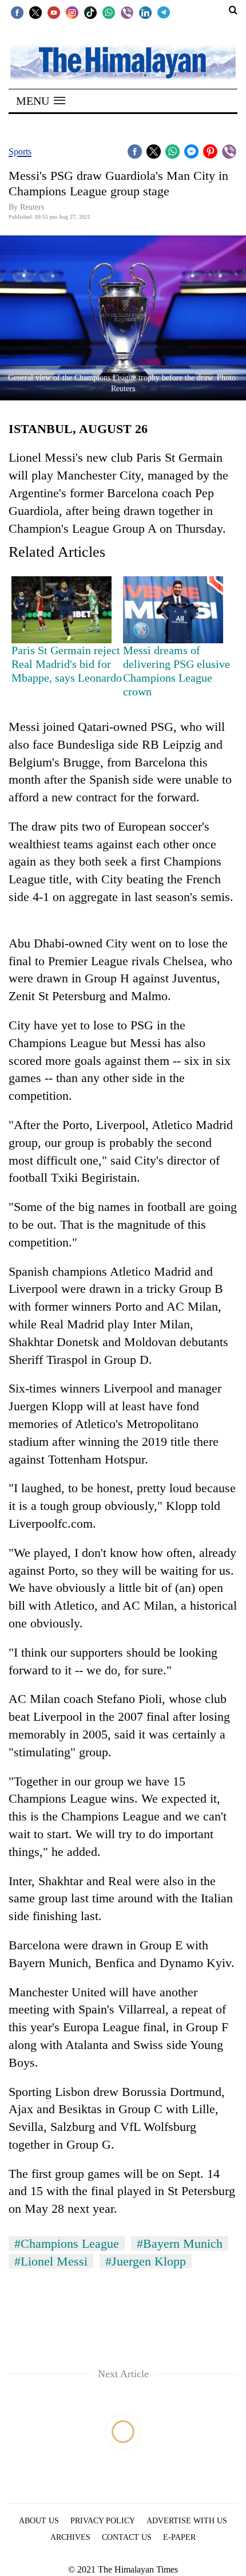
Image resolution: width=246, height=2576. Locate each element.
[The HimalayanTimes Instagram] (72, 12)
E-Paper (179, 2537)
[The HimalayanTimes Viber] (127, 12)
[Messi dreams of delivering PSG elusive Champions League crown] (173, 610)
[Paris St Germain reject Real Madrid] (61, 610)
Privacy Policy (103, 2521)
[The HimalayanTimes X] (35, 12)
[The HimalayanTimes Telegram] (164, 12)
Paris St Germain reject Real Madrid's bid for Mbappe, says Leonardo (67, 664)
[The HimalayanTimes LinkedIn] (145, 12)
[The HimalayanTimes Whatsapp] (109, 12)
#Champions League (67, 2243)
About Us (39, 2521)
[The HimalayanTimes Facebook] (17, 12)
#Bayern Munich (180, 2243)
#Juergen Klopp (146, 2261)
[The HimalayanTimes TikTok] (90, 12)
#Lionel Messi (51, 2261)
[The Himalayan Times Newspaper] (123, 62)
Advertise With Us (187, 2521)
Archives (70, 2537)
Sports (20, 152)
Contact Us (127, 2537)
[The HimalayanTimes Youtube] (54, 12)
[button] (41, 101)
